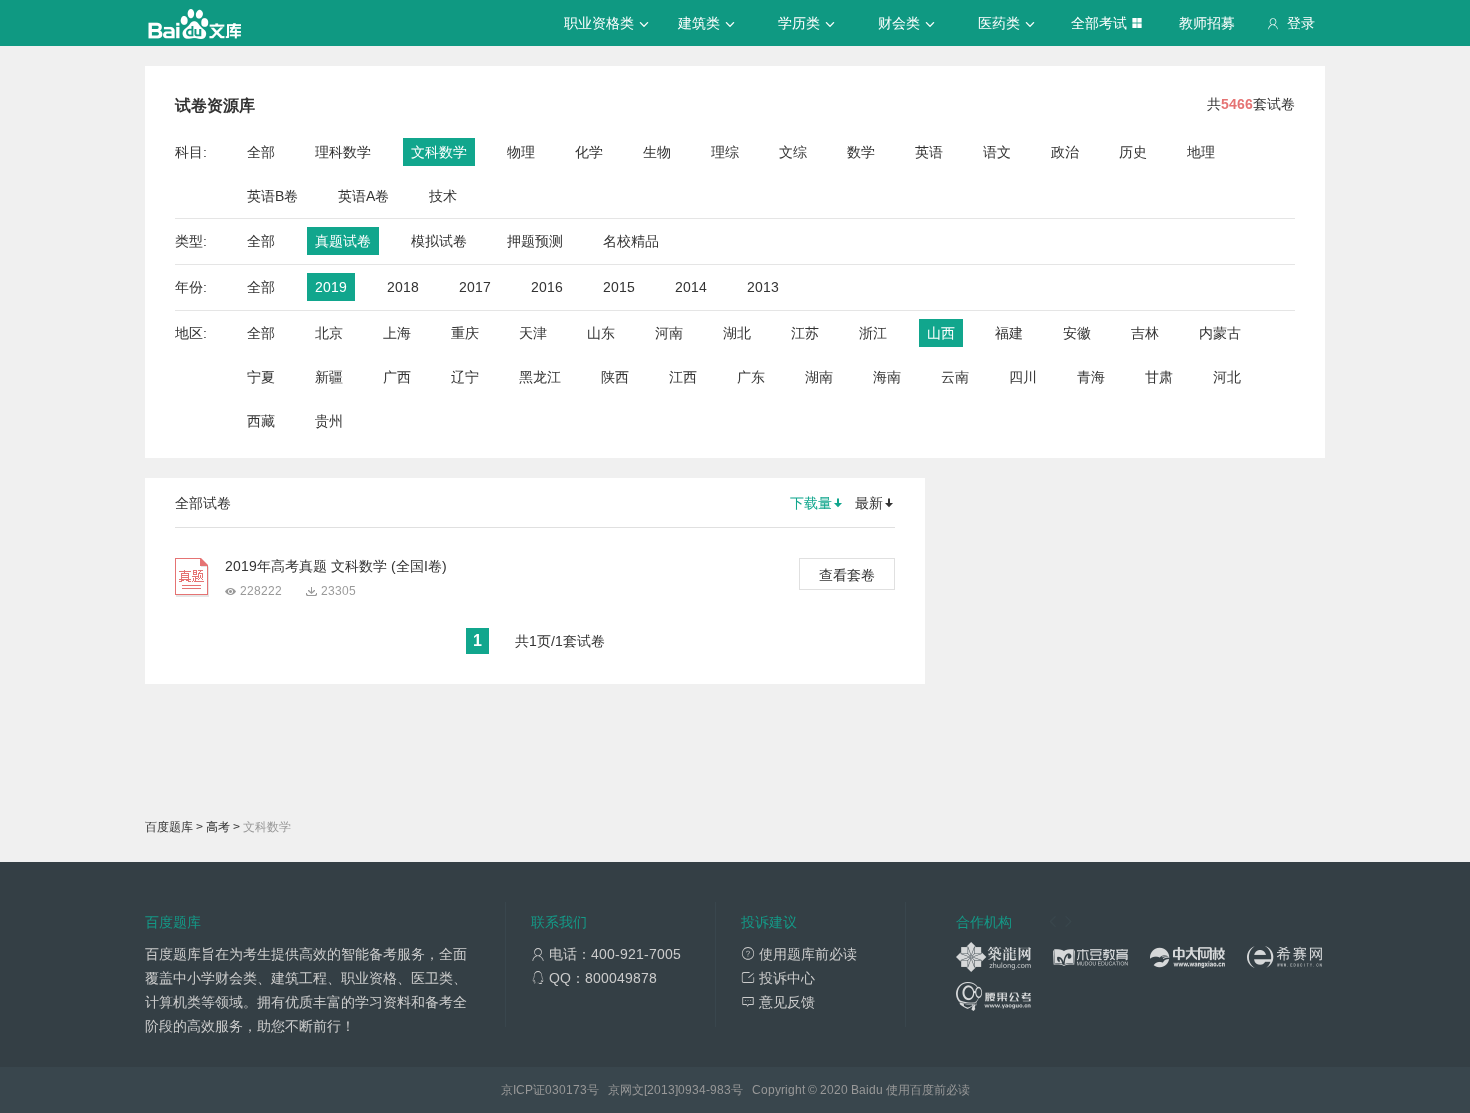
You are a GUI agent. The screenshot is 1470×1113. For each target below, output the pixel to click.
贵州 (329, 421)
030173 (566, 1090)
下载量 (811, 503)
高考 (218, 827)
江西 (683, 377)
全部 (261, 152)
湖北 (737, 333)
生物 (657, 152)
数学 (861, 152)
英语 (929, 152)
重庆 (465, 333)
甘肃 (1159, 377)
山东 (601, 333)
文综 (793, 152)
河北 (1227, 377)
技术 (443, 196)
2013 (763, 287)
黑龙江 (540, 377)
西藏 (261, 421)
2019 (331, 287)
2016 (547, 287)
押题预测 (535, 241)
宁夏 (261, 377)
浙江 (873, 333)
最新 (869, 503)
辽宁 (465, 377)
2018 (403, 287)
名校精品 (631, 241)
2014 (691, 287)
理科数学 (343, 152)
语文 (997, 152)
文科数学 (439, 152)
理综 (725, 152)
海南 (887, 377)
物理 (521, 152)
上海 (397, 333)
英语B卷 (272, 196)
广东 (751, 377)
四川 (1023, 377)
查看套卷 (847, 575)
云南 (955, 377)
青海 (1091, 377)
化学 (589, 152)
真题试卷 (343, 241)
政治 (1065, 152)
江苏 (805, 333)
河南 (669, 333)
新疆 (329, 377)
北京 (329, 333)
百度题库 (169, 827)
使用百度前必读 (928, 1090)
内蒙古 (1220, 333)
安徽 (1077, 333)
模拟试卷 (439, 241)
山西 (941, 333)
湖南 (819, 377)
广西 (397, 377)
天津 (533, 333)
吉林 (1145, 333)
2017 (475, 287)
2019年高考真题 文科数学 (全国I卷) (336, 566)
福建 (1009, 333)
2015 (619, 287)
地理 (1201, 152)
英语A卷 (363, 196)
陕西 (615, 377)
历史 (1133, 152)
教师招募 (1207, 23)
